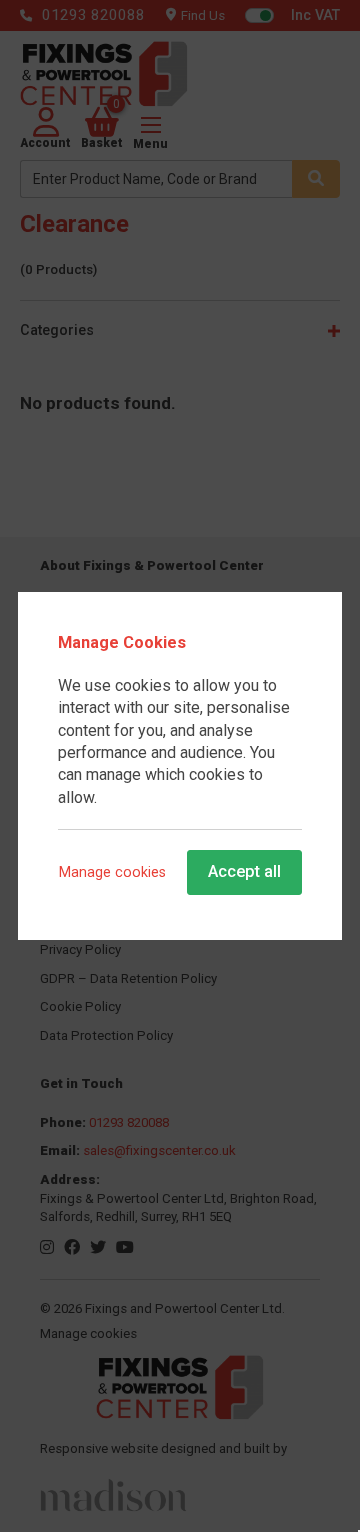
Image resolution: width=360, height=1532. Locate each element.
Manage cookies (112, 872)
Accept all (244, 871)
